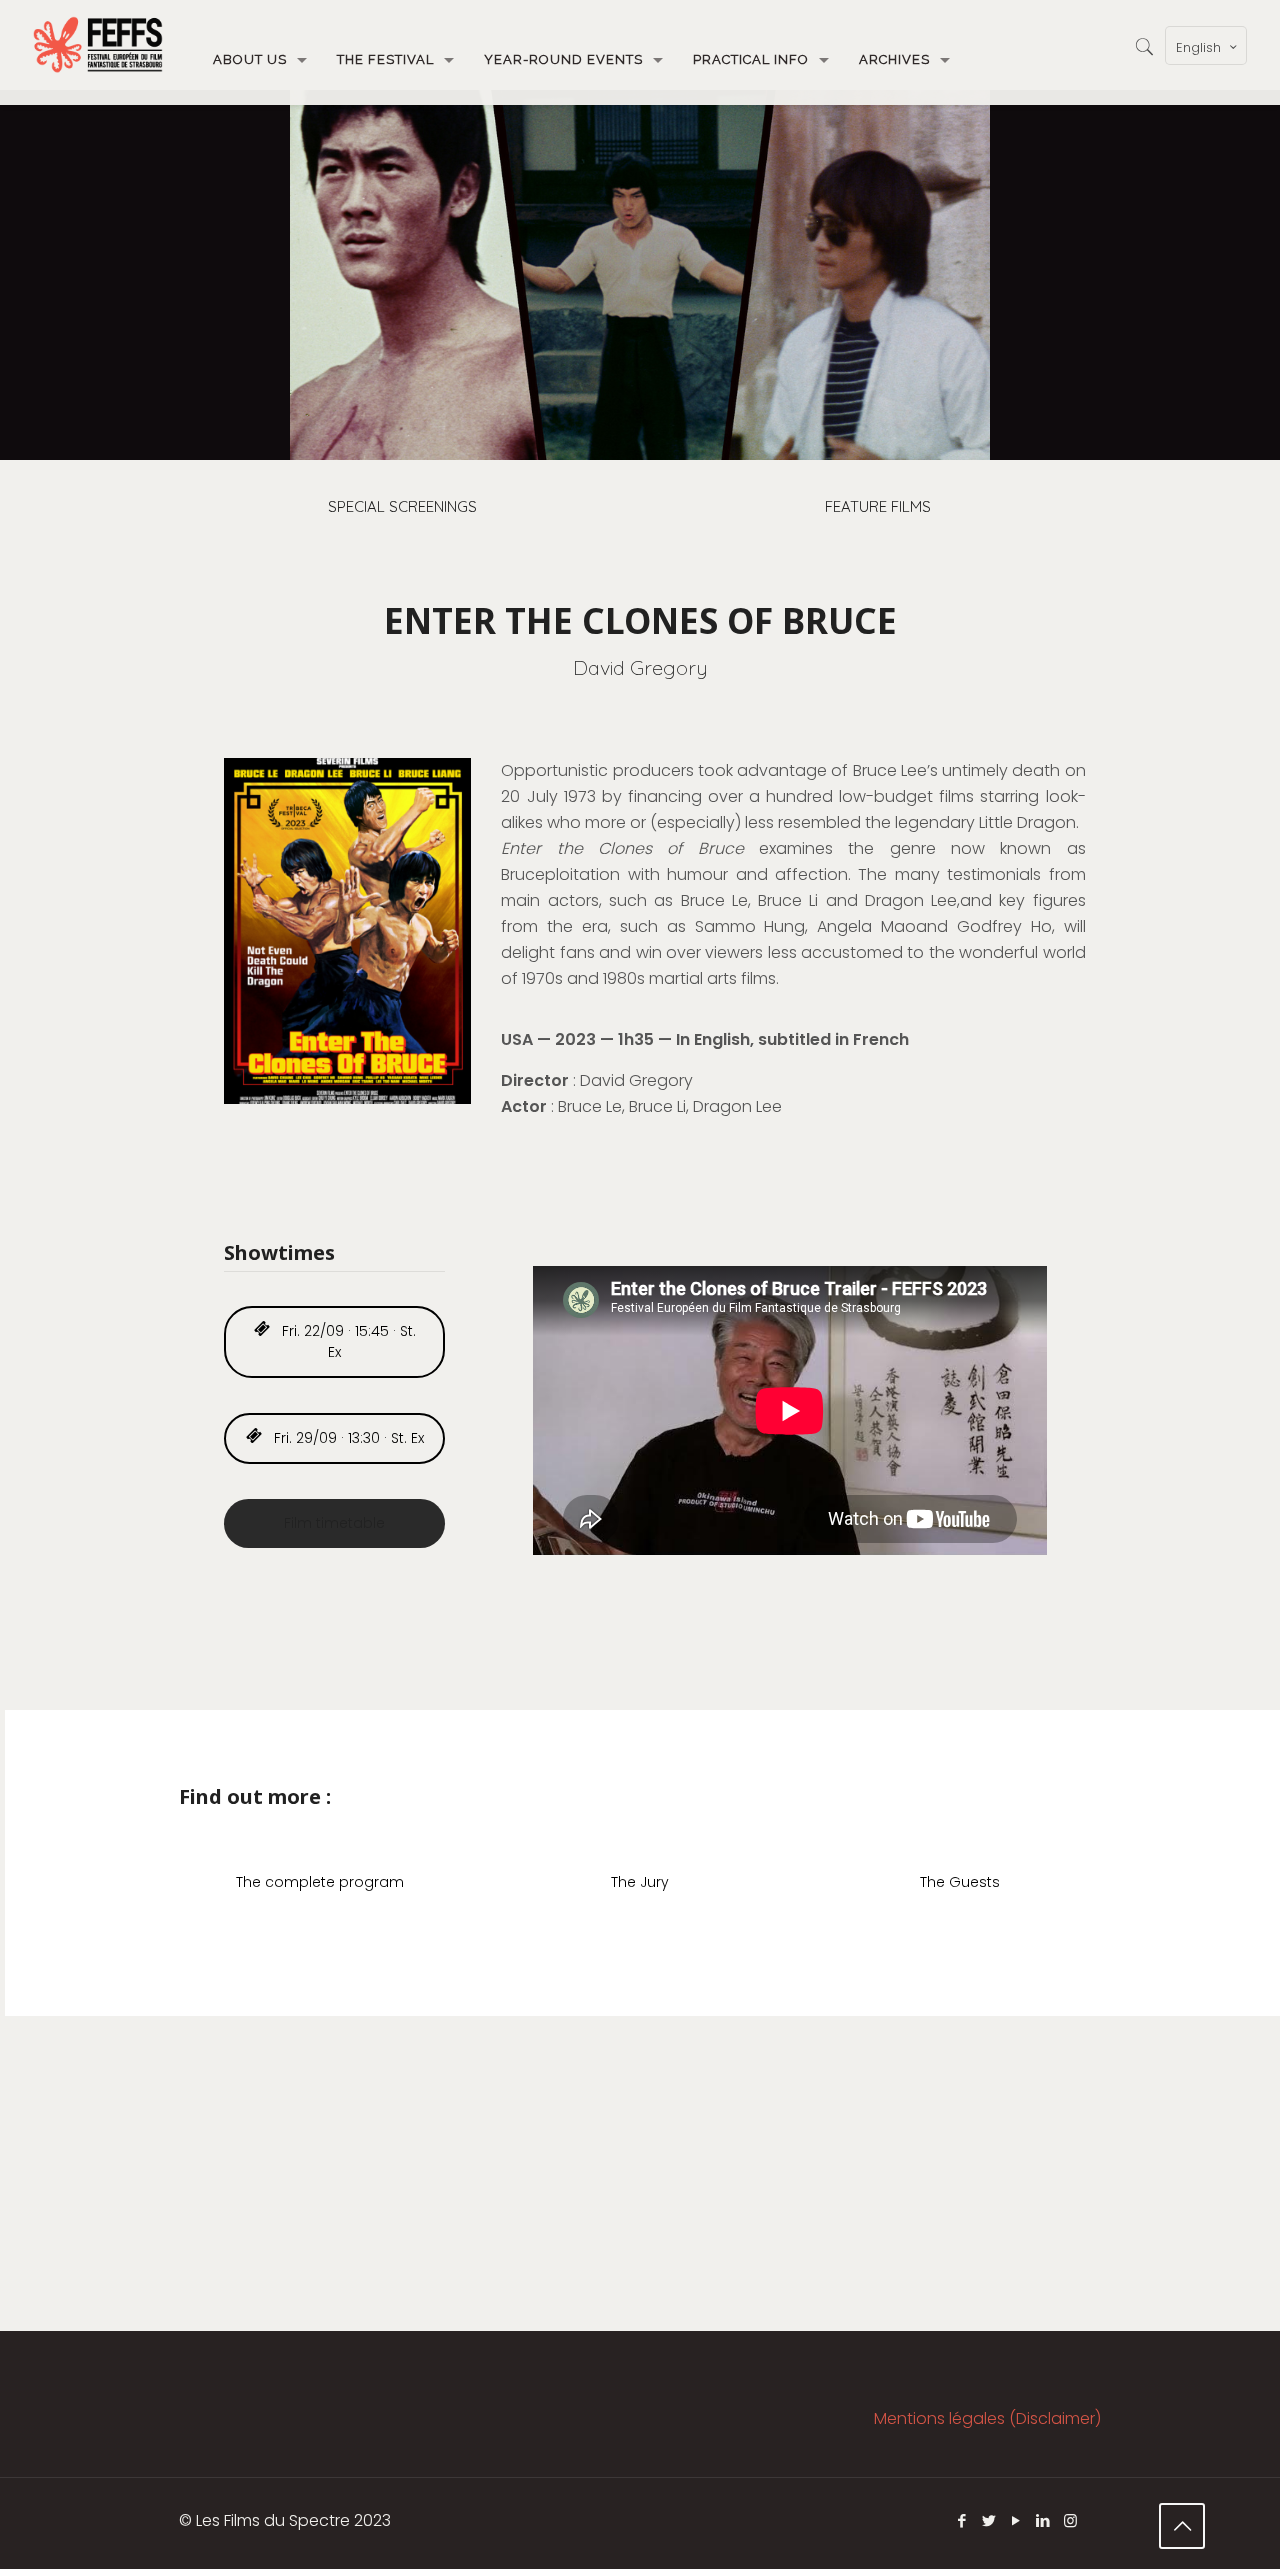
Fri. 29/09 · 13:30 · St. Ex (347, 1438)
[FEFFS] (98, 45)
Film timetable (334, 1523)
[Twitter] (989, 2520)
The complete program (320, 1882)
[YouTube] (1016, 2520)
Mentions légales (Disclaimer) (987, 2418)
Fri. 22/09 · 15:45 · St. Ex (347, 1341)
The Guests (960, 1882)
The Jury (640, 1882)
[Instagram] (1070, 2520)
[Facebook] (962, 2520)
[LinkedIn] (1043, 2520)
